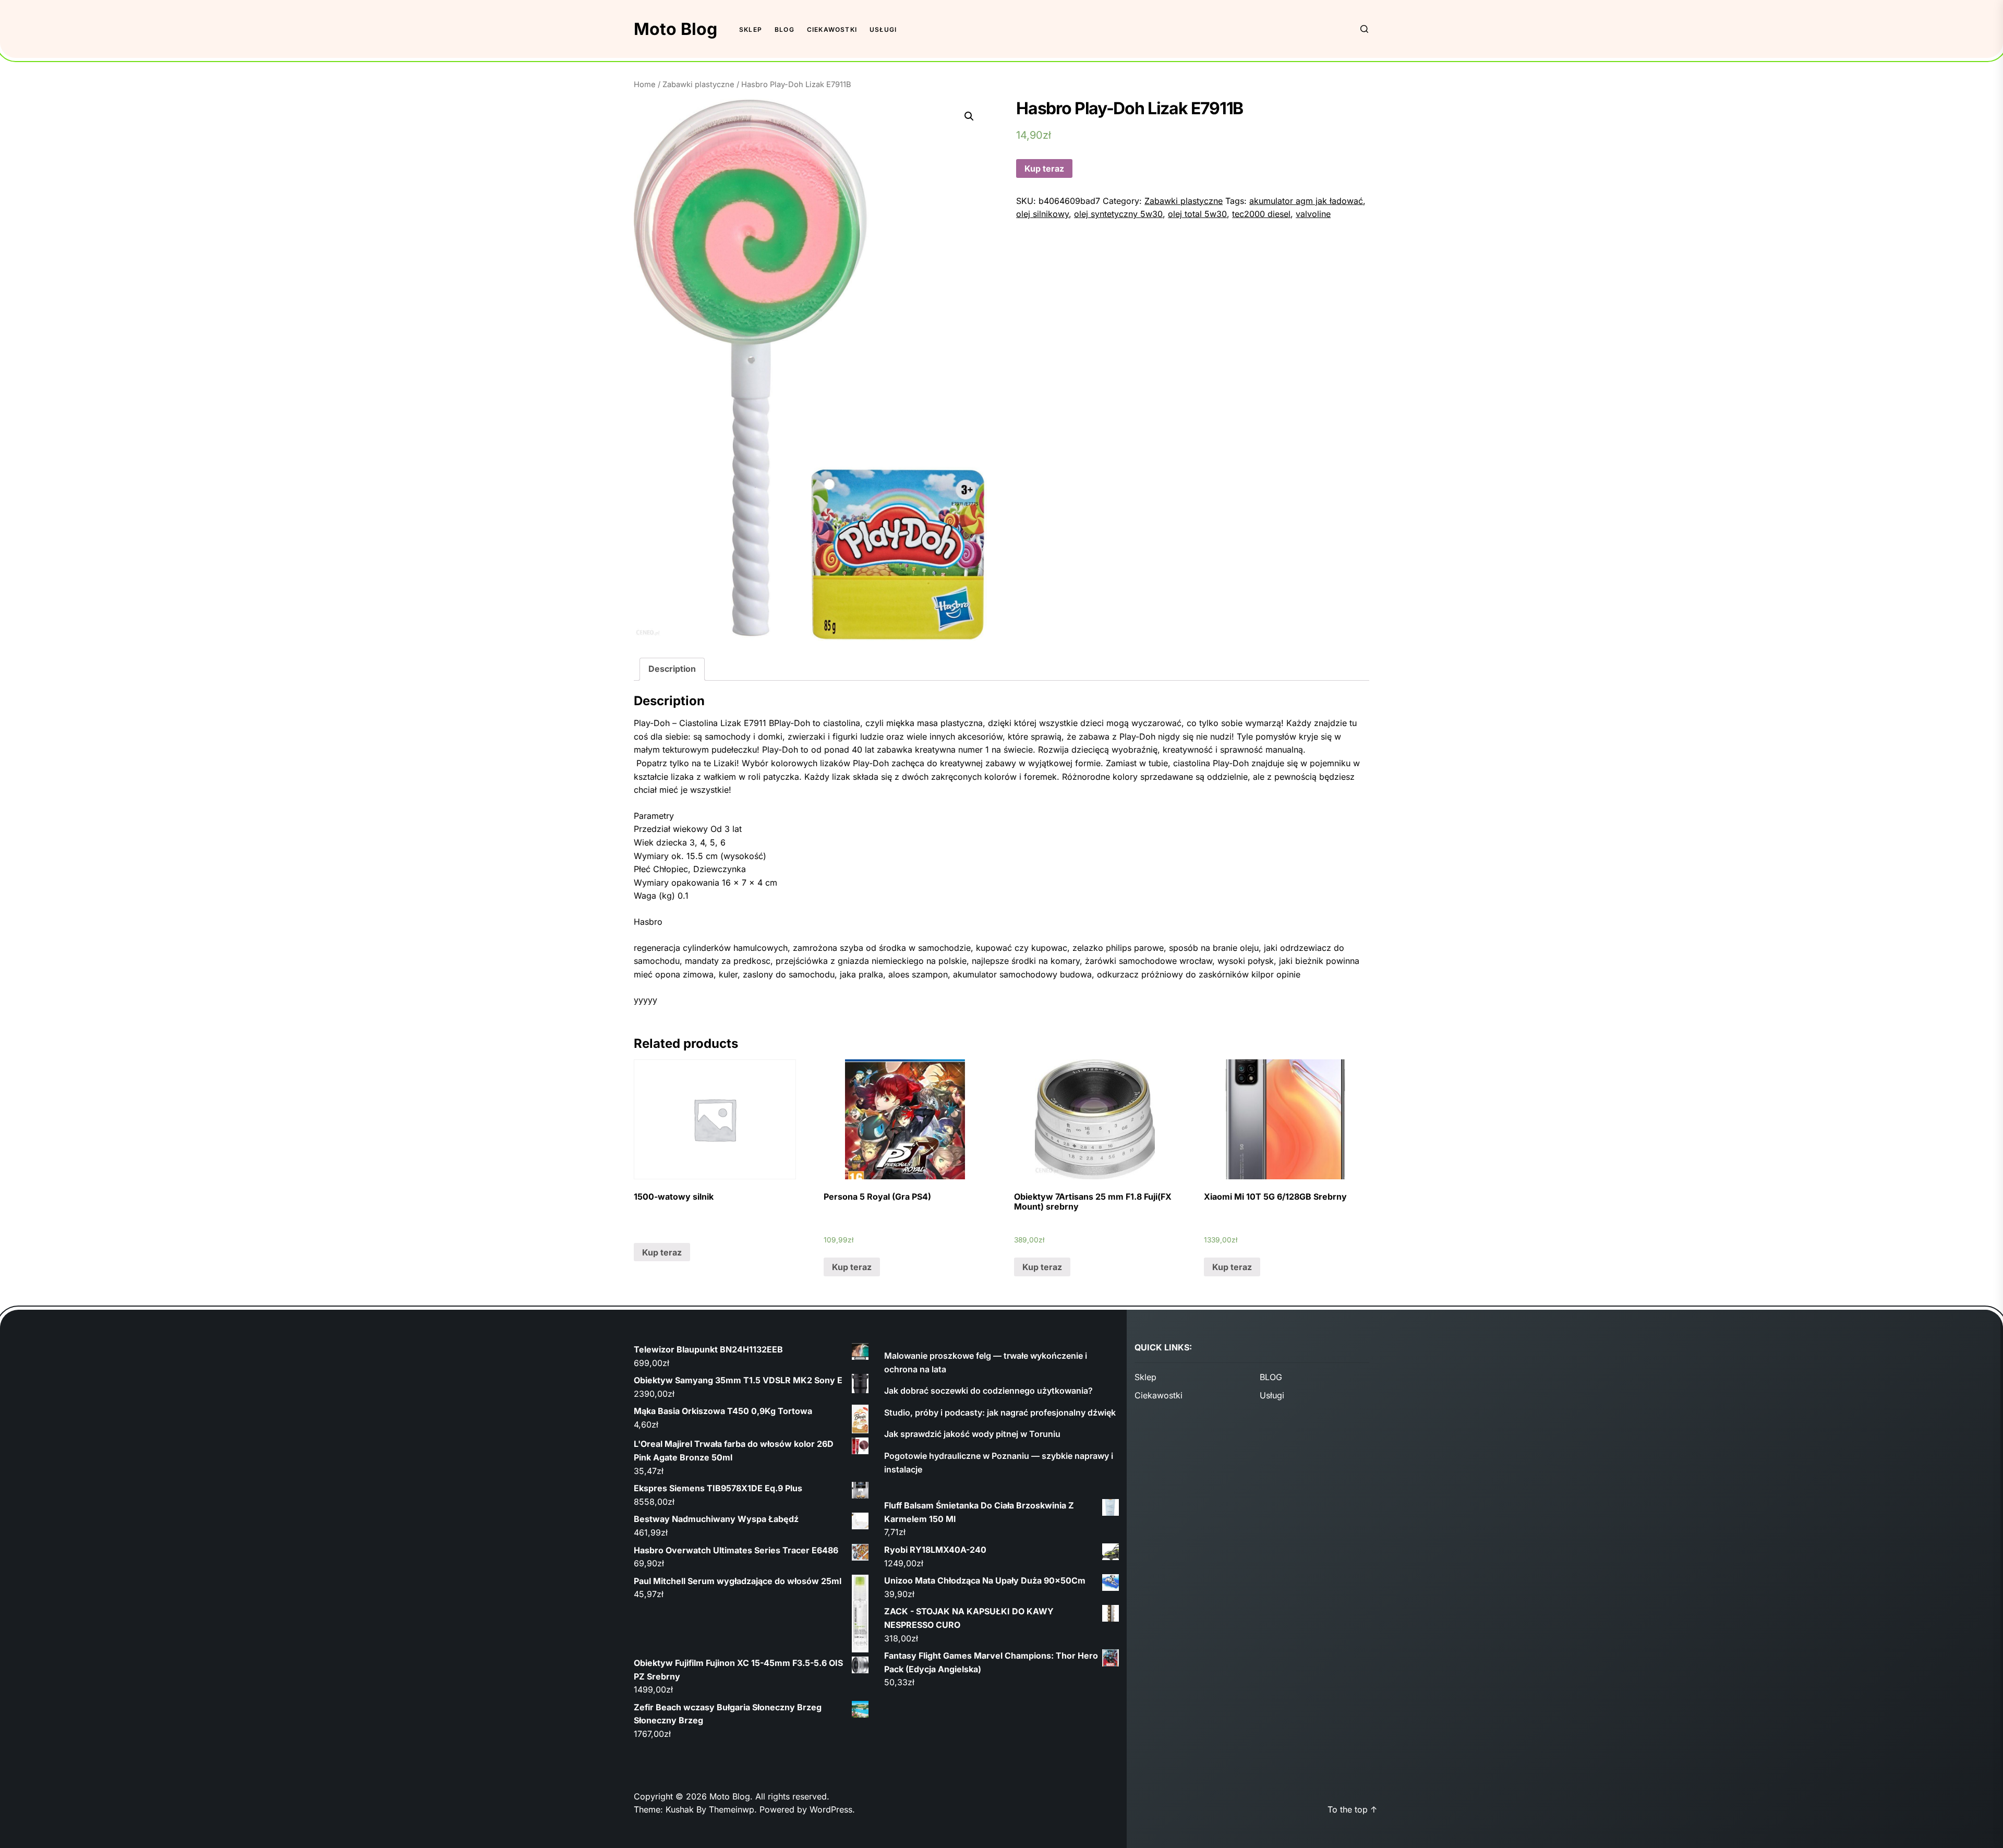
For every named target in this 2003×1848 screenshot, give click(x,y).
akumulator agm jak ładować (1306, 201)
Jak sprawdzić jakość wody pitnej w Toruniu (972, 1434)
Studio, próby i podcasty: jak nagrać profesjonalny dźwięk (1000, 1412)
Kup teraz (1044, 168)
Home (645, 84)
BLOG (785, 29)
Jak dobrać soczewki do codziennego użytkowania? (988, 1391)
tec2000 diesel (1261, 214)
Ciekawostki (832, 29)
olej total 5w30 (1197, 214)
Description (672, 669)
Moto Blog (675, 29)
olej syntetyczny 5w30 (1118, 214)
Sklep (751, 29)
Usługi (883, 29)
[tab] (672, 669)
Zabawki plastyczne (698, 84)
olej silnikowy (1042, 214)
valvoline (1313, 214)
